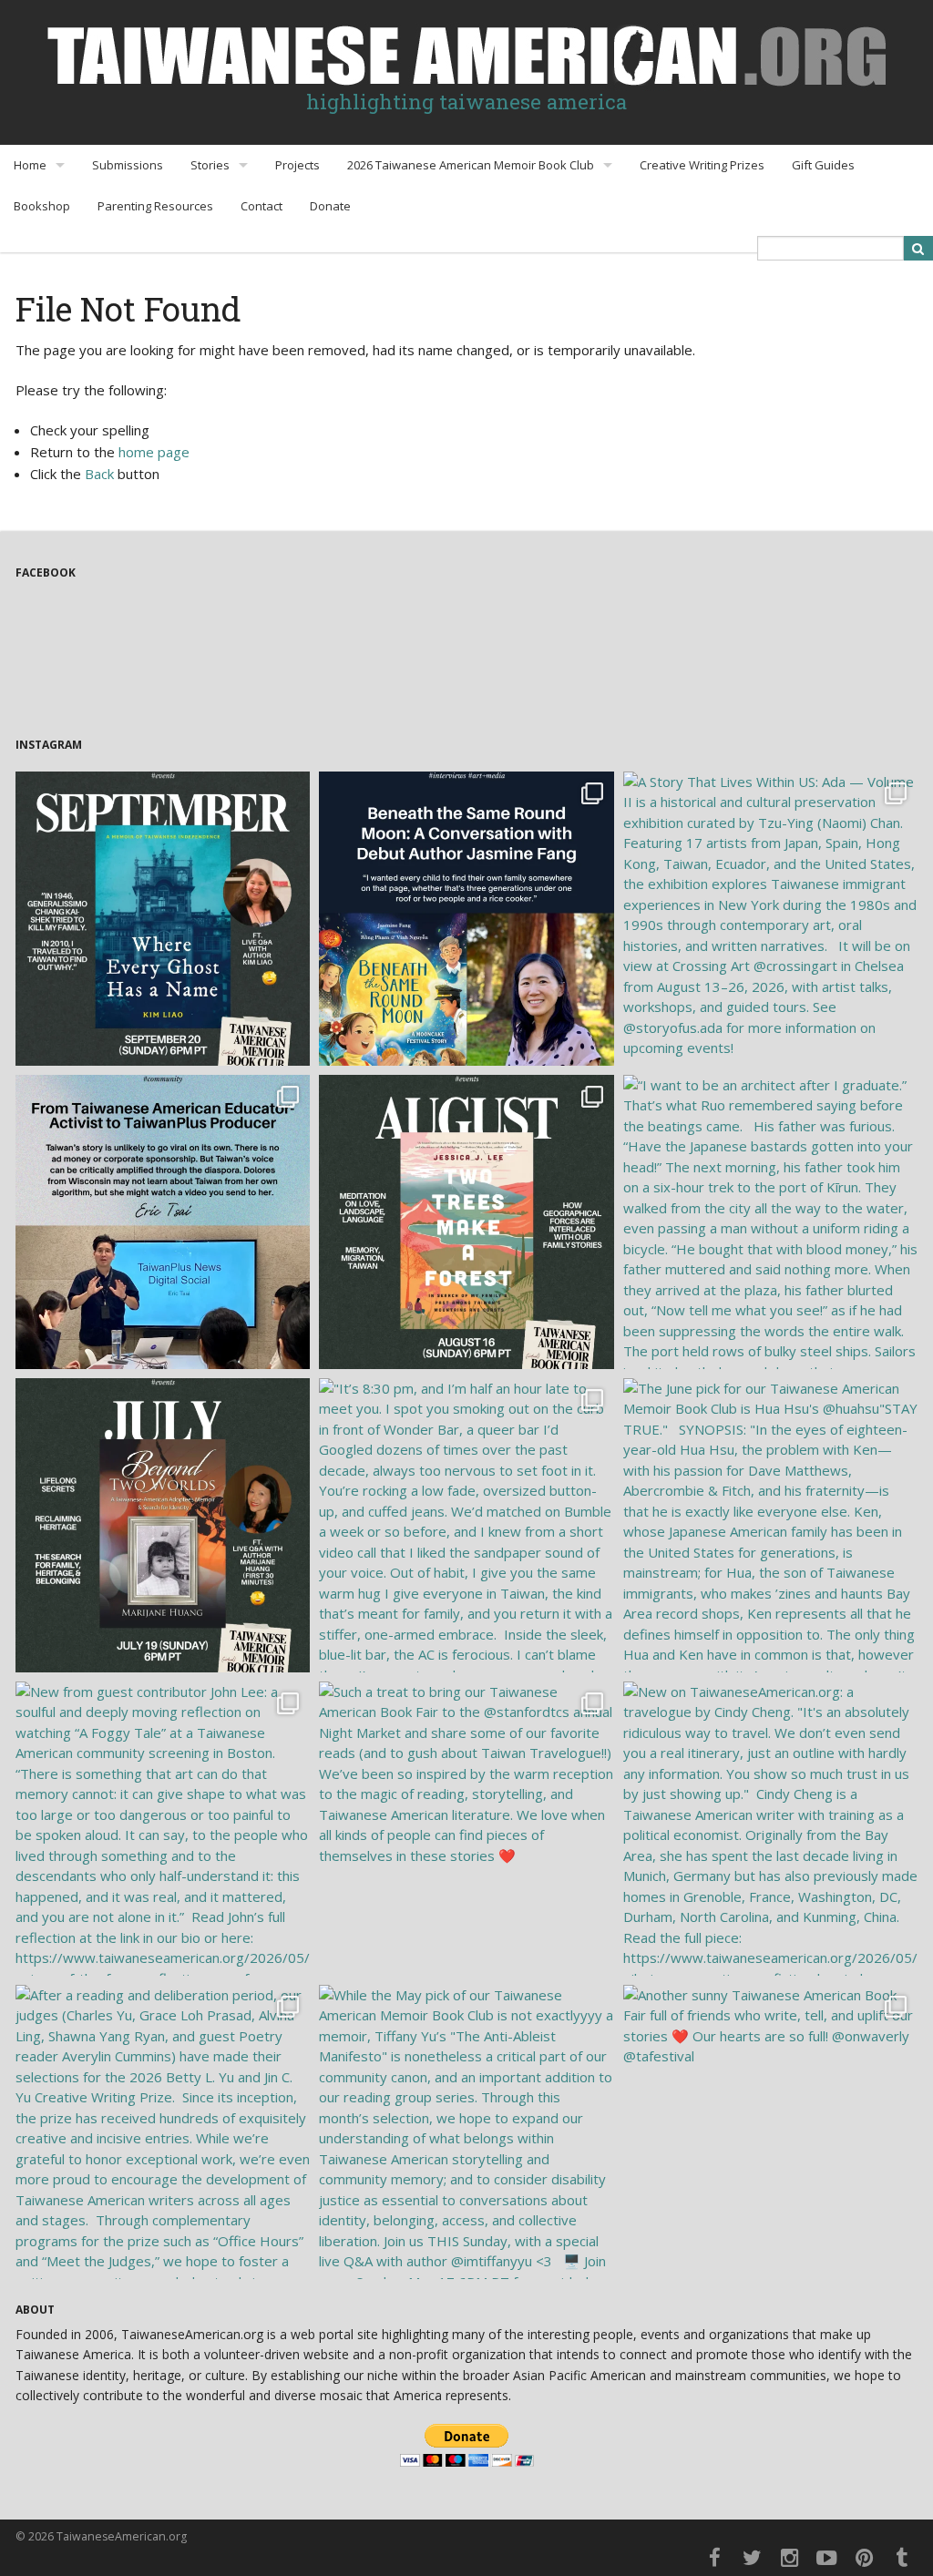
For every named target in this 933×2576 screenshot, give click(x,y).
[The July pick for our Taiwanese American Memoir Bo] (163, 1525)
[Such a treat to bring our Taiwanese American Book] (466, 1829)
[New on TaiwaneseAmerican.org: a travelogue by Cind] (770, 1829)
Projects (297, 165)
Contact (261, 206)
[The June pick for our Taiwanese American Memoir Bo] (770, 1525)
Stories (210, 165)
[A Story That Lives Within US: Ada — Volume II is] (770, 919)
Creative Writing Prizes (702, 165)
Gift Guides (823, 165)
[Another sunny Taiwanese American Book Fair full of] (770, 2132)
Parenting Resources (155, 206)
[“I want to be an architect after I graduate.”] (770, 1222)
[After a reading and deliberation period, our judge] (163, 2132)
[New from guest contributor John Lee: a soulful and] (163, 1829)
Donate (330, 206)
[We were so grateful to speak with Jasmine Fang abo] (466, 919)
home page (154, 452)
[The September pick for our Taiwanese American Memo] (163, 919)
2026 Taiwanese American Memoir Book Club (471, 165)
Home (30, 165)
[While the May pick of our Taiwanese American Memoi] (466, 2132)
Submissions (128, 165)
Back (99, 474)
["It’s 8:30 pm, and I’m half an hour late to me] (466, 1525)
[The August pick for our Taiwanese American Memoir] (466, 1222)
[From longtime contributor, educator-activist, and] (163, 1222)
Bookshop (42, 206)
